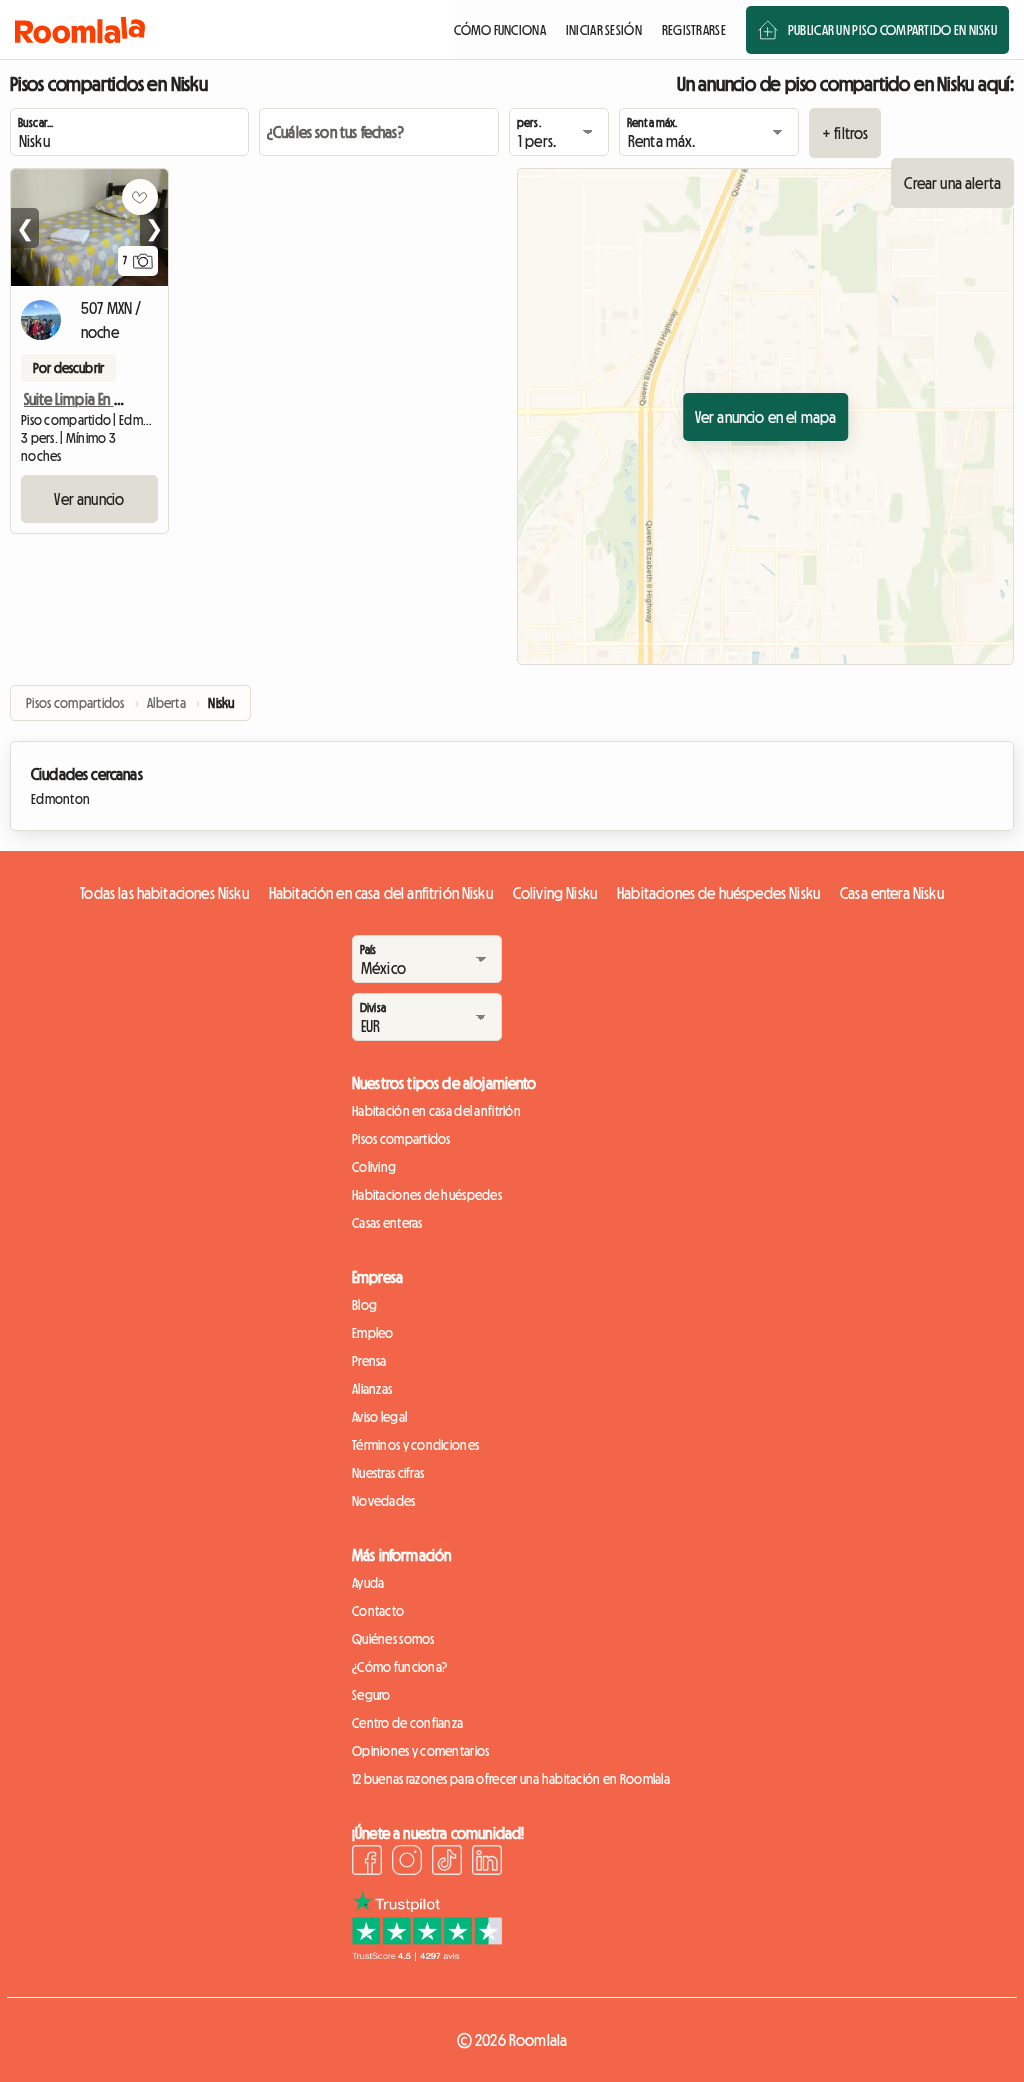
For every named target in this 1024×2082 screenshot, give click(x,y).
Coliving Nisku (555, 893)
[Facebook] (367, 1863)
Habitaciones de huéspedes (427, 1195)
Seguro (371, 1695)
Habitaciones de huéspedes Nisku (718, 893)
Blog (364, 1305)
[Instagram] (407, 1863)
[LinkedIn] (487, 1863)
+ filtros (845, 133)
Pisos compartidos (401, 1139)
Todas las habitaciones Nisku (164, 893)
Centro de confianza (407, 1723)
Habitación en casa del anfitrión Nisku (381, 893)
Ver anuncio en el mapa (766, 417)
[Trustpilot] (427, 1955)
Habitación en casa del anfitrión (436, 1111)
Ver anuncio (89, 499)
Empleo (373, 1333)
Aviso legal (379, 1417)
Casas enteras (387, 1223)
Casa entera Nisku (892, 893)
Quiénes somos (393, 1639)
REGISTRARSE (694, 30)
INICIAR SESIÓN (604, 30)
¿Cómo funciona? (399, 1667)
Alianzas (372, 1389)
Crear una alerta (952, 183)
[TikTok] (447, 1863)
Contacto (378, 1611)
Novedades (384, 1501)
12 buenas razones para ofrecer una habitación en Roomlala (511, 1779)
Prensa (369, 1361)
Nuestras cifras (388, 1473)
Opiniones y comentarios (420, 1751)
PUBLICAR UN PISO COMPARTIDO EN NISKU (892, 30)
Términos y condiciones (415, 1445)
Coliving (374, 1167)
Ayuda (368, 1583)
